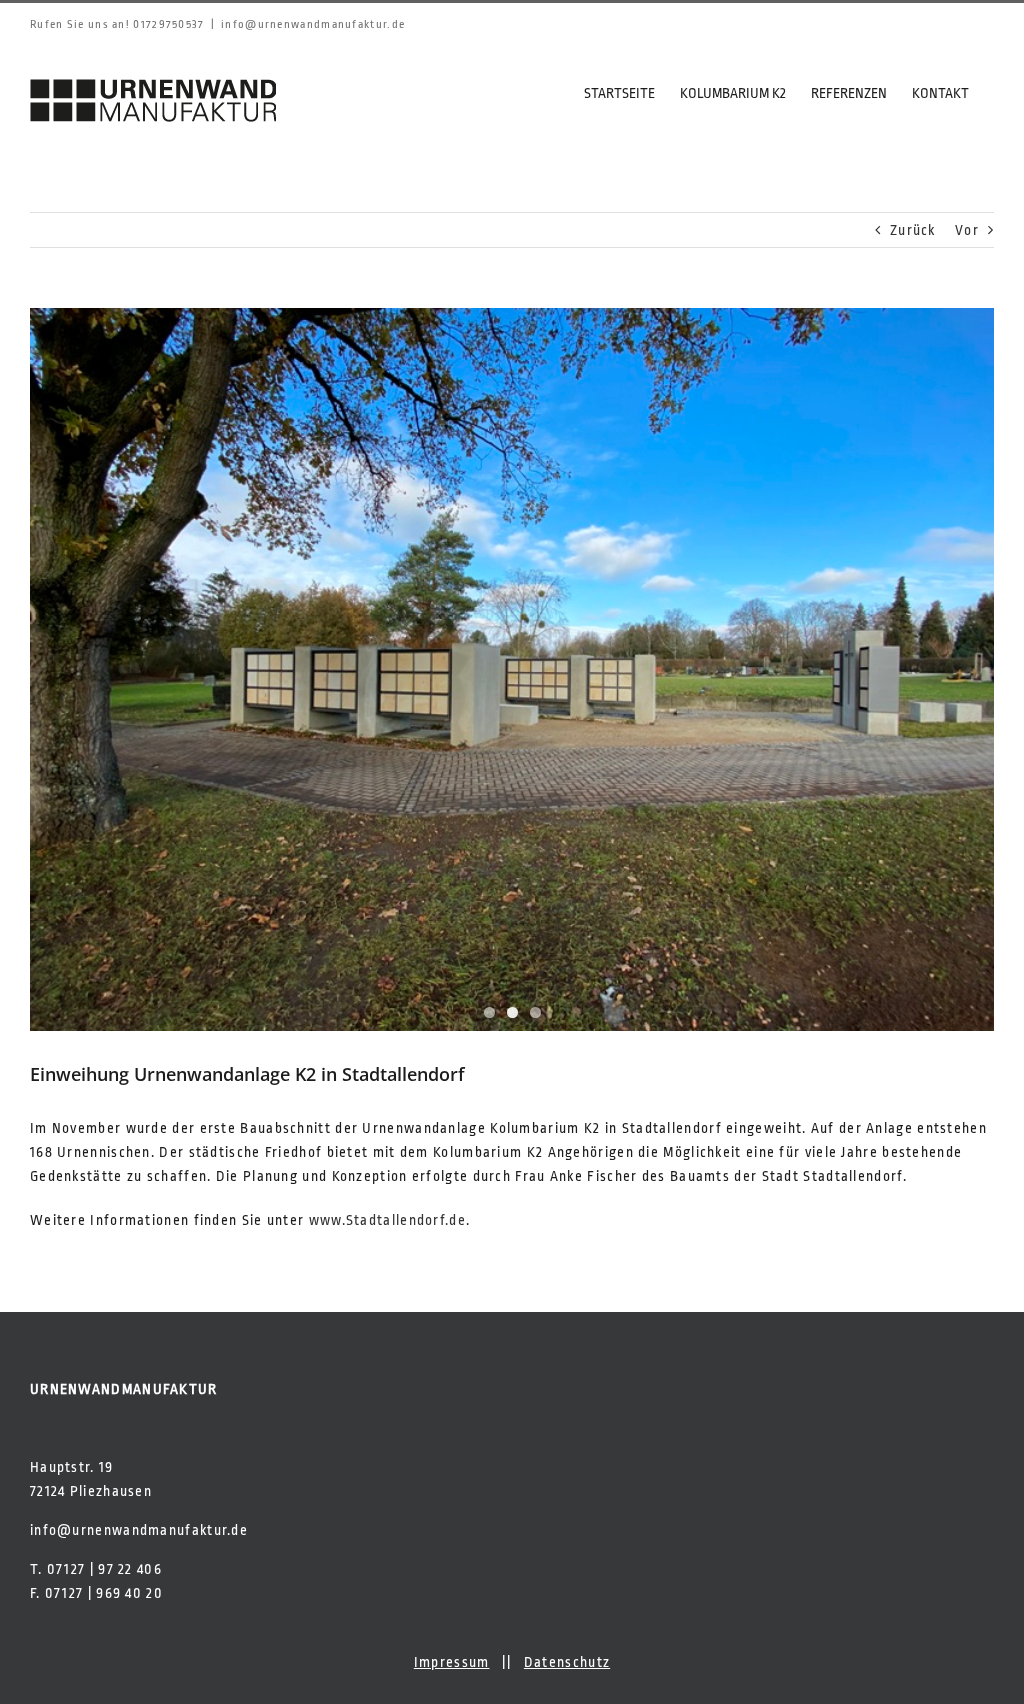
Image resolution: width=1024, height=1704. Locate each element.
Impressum (452, 1662)
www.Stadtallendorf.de (387, 1220)
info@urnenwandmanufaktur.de (313, 24)
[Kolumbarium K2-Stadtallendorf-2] (512, 669)
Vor (967, 230)
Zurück (913, 230)
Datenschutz (567, 1662)
